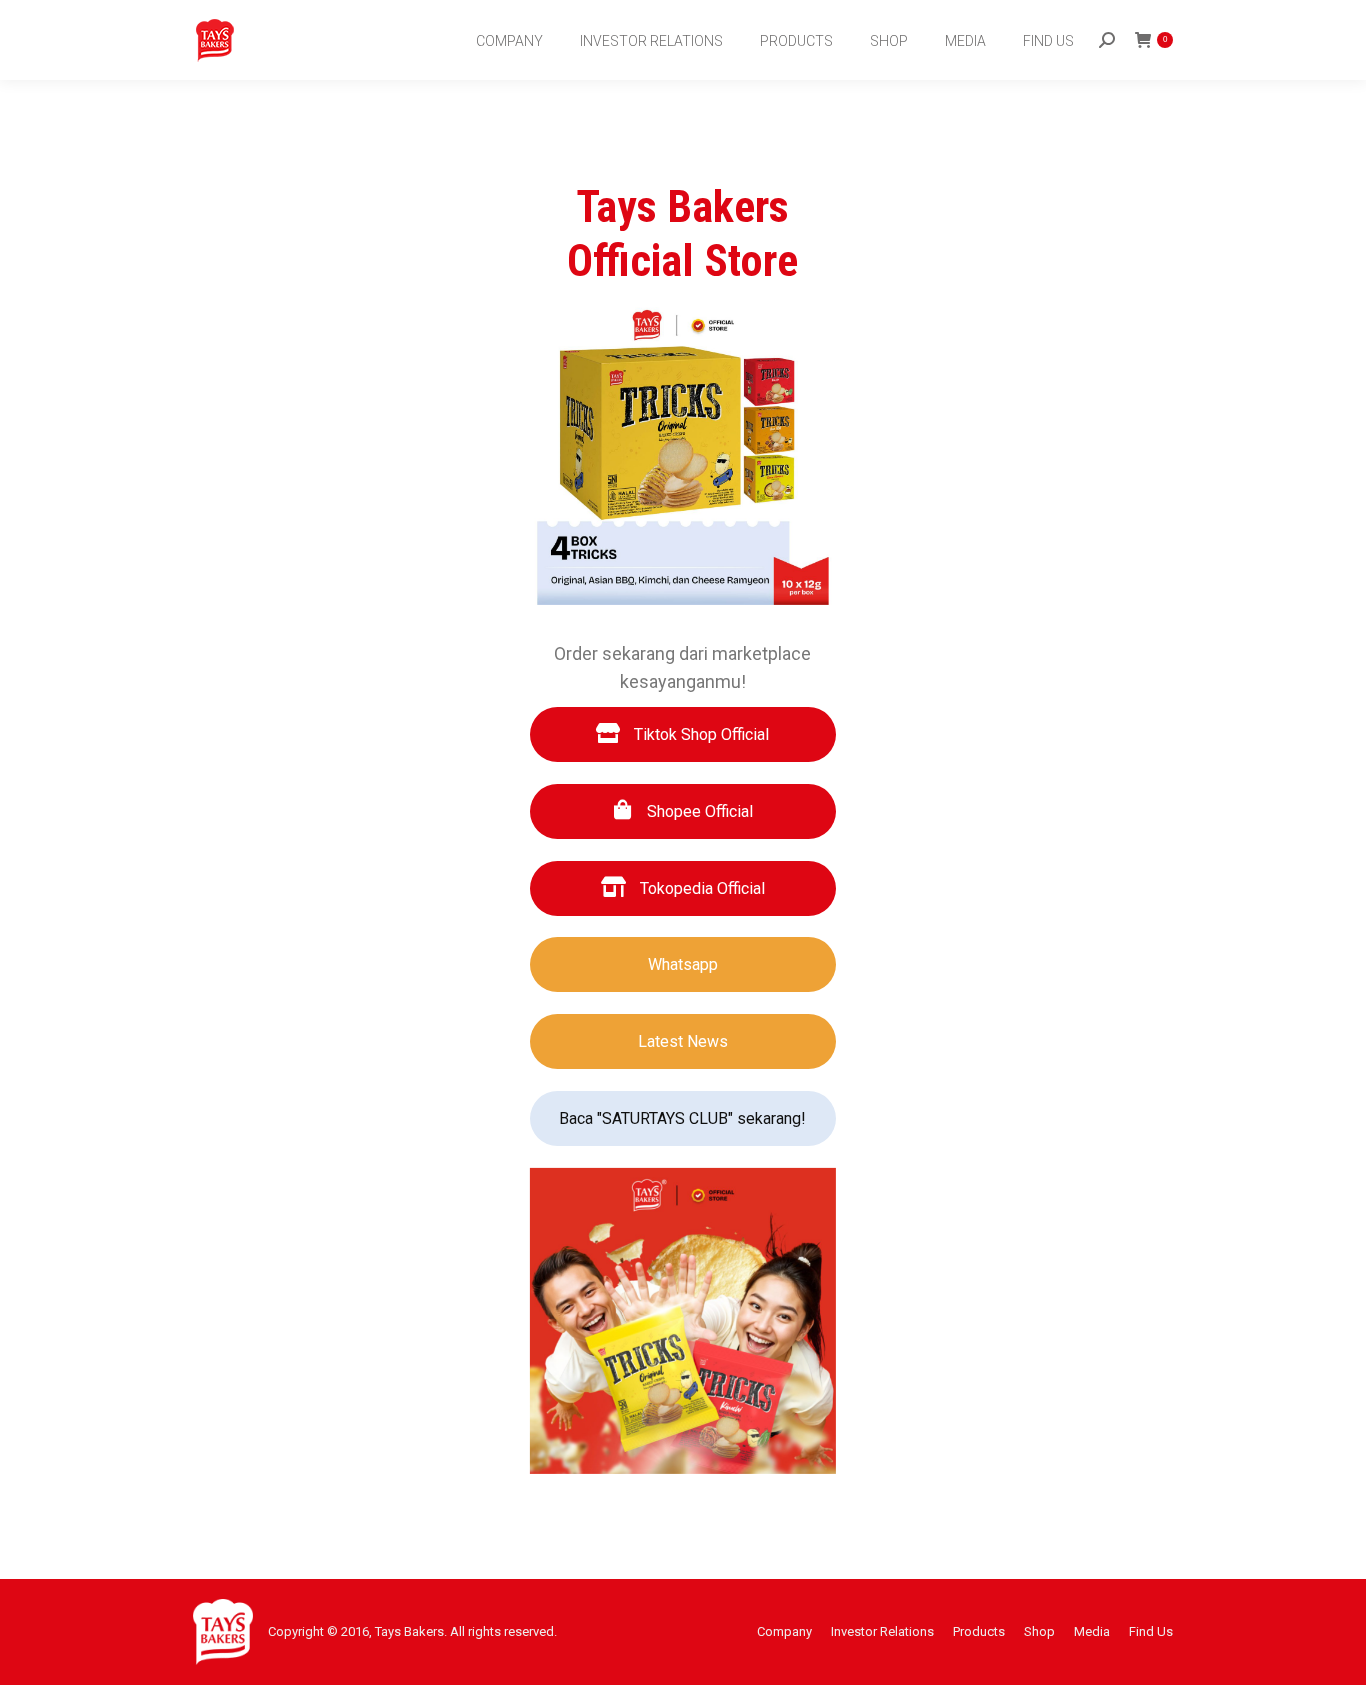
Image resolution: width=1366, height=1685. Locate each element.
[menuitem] (511, 40)
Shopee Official (698, 811)
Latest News (683, 1041)
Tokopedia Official (700, 888)
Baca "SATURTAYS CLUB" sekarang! (682, 1118)
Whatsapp (683, 964)
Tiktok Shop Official (699, 734)
